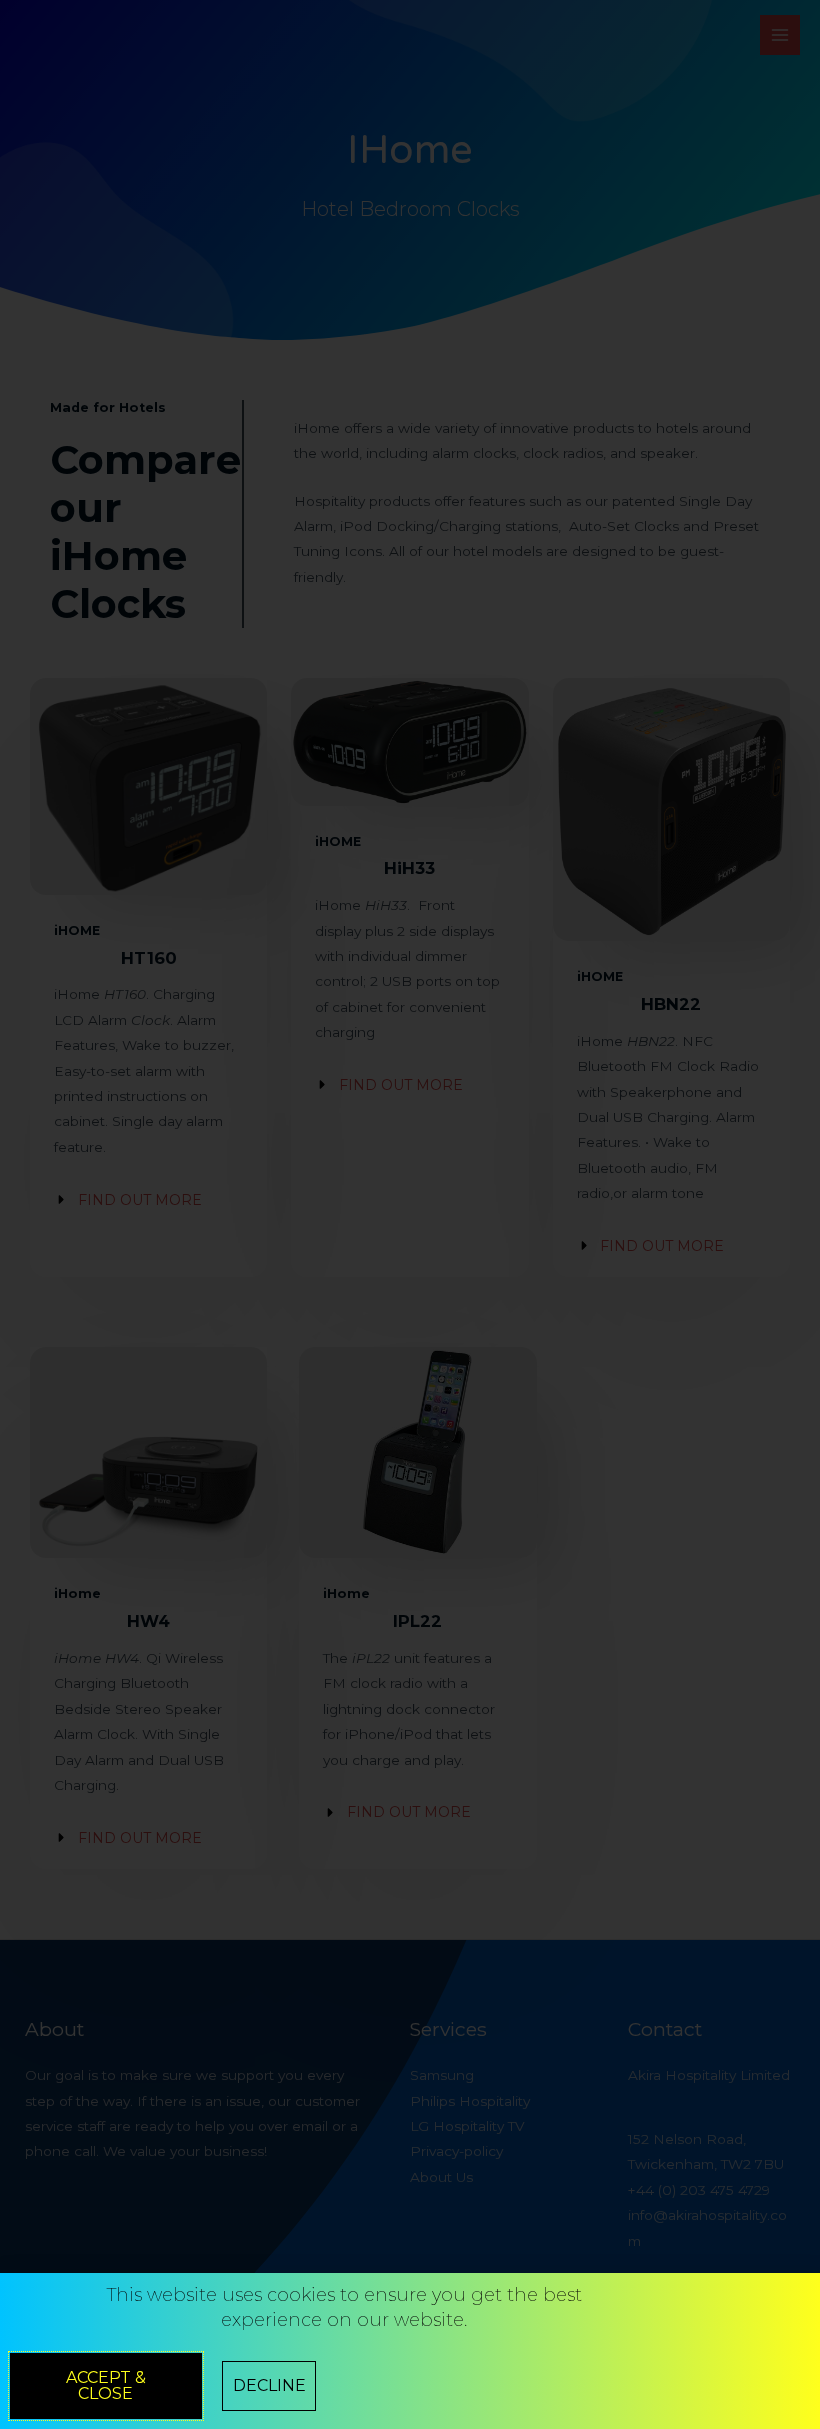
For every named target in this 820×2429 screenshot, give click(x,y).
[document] (410, 1214)
